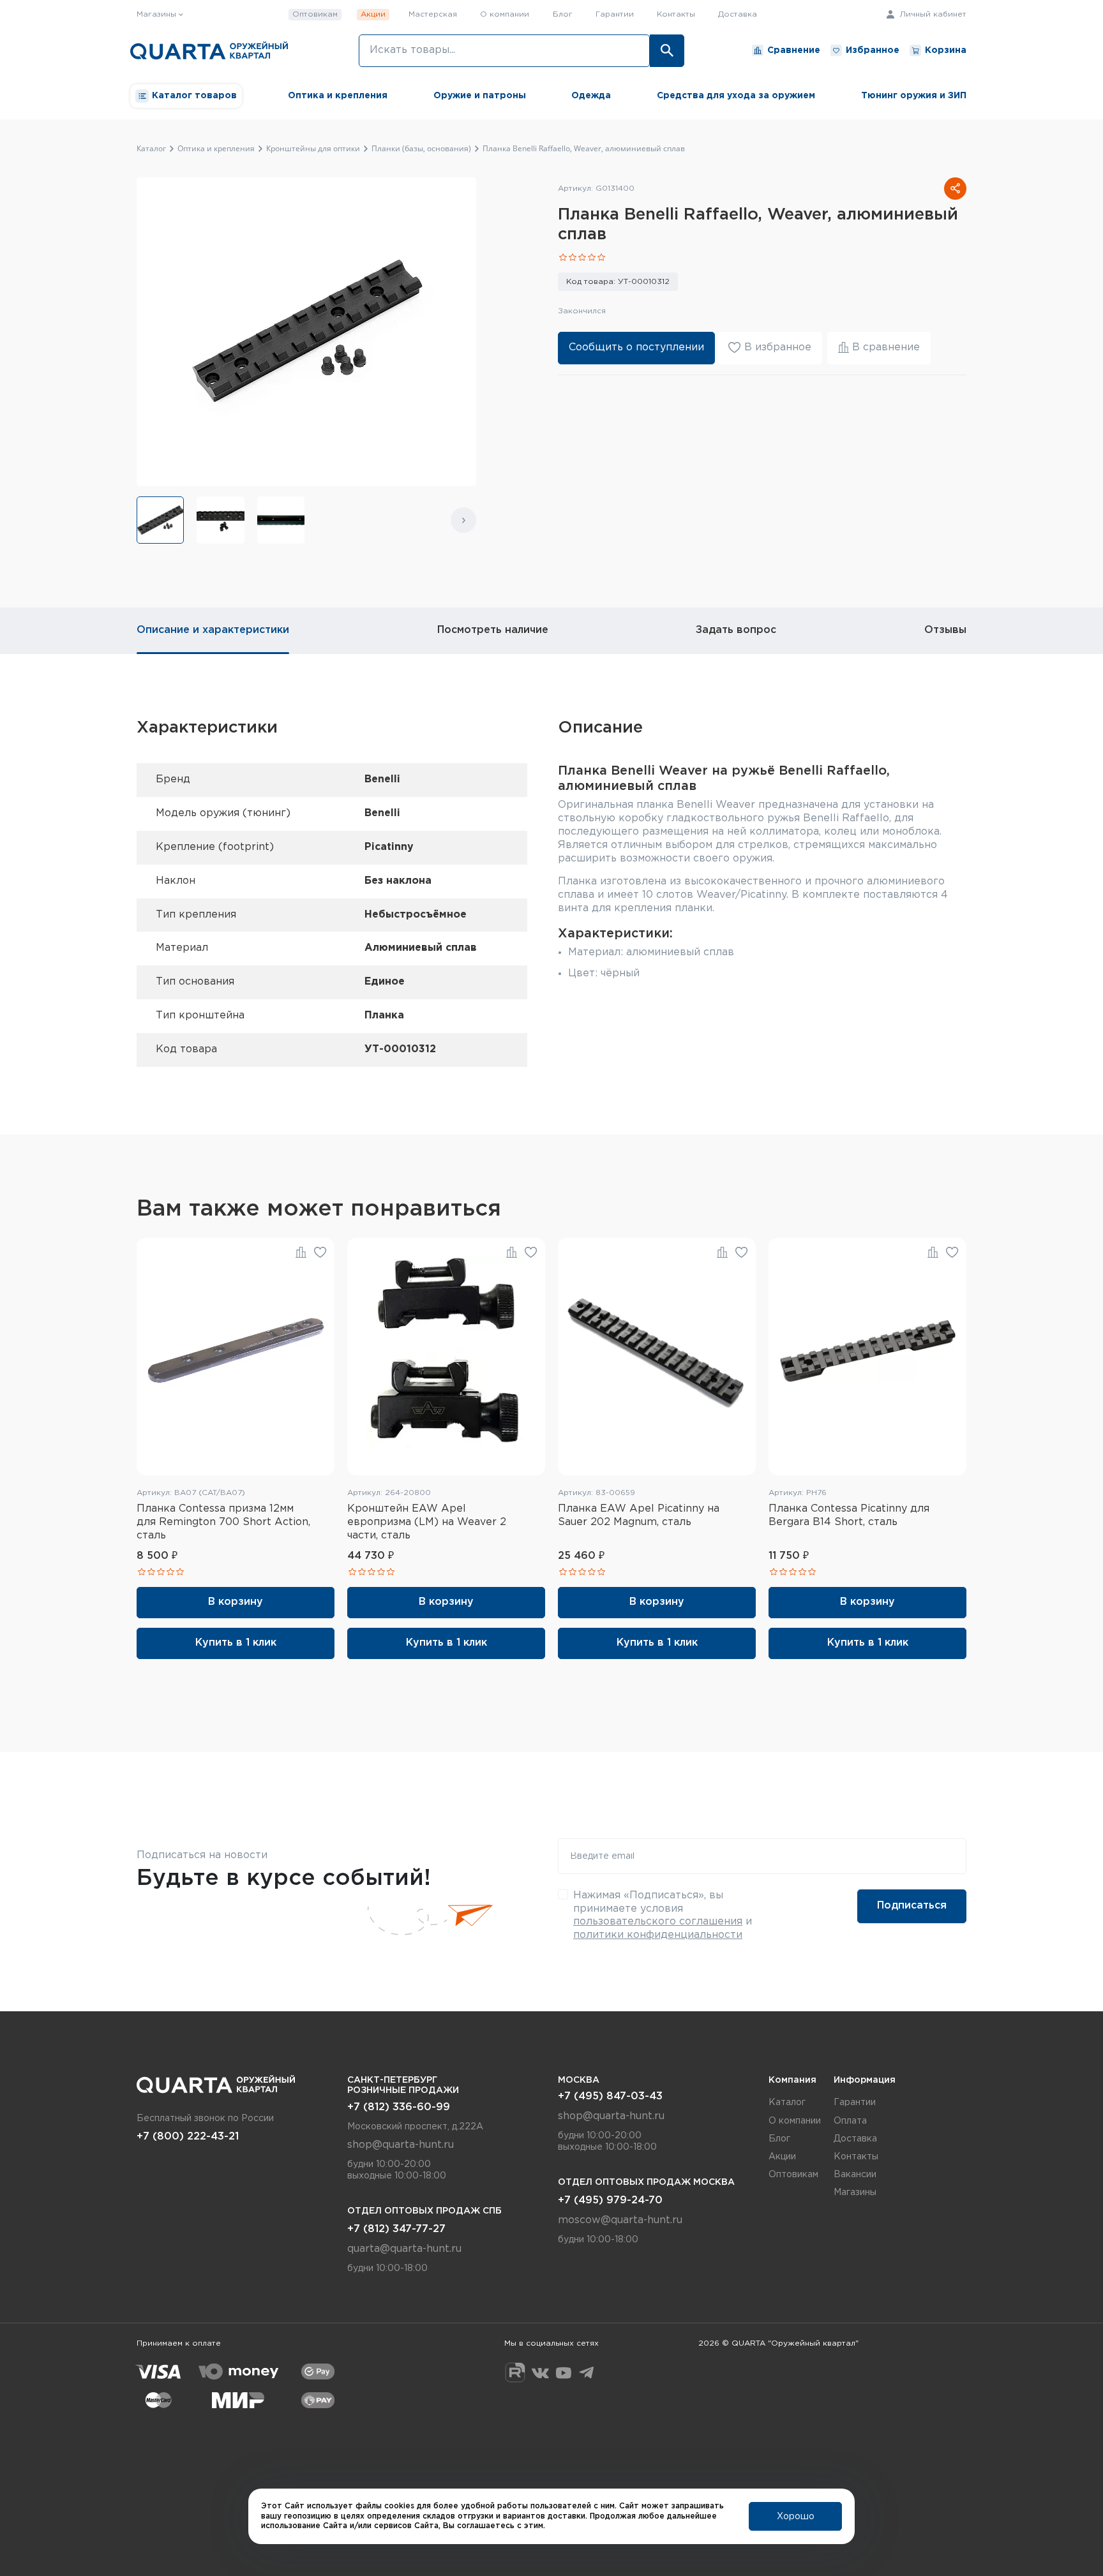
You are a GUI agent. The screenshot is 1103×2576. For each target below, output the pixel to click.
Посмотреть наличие (493, 630)
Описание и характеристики (213, 630)
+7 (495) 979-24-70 (610, 2200)
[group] (160, 520)
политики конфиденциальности (658, 1935)
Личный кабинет (932, 14)
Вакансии (855, 2175)
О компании (505, 14)
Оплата (850, 2121)
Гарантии (615, 14)
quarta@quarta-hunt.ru (404, 2249)
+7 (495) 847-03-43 (610, 2096)
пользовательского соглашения (658, 1922)
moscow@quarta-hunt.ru (620, 2220)
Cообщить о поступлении (636, 347)
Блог (563, 14)
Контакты (676, 14)
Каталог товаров (194, 96)
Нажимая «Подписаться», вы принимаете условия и (663, 1915)
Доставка (738, 14)
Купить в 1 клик (236, 1643)
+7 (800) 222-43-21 (188, 2137)
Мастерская (433, 14)
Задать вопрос (736, 630)
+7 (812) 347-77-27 (396, 2229)
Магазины (855, 2193)
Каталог (787, 2103)
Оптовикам (315, 14)
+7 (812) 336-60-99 (399, 2107)
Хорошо (796, 2517)
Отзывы (945, 630)
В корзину (236, 1602)
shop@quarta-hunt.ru (401, 2145)
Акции (373, 14)
